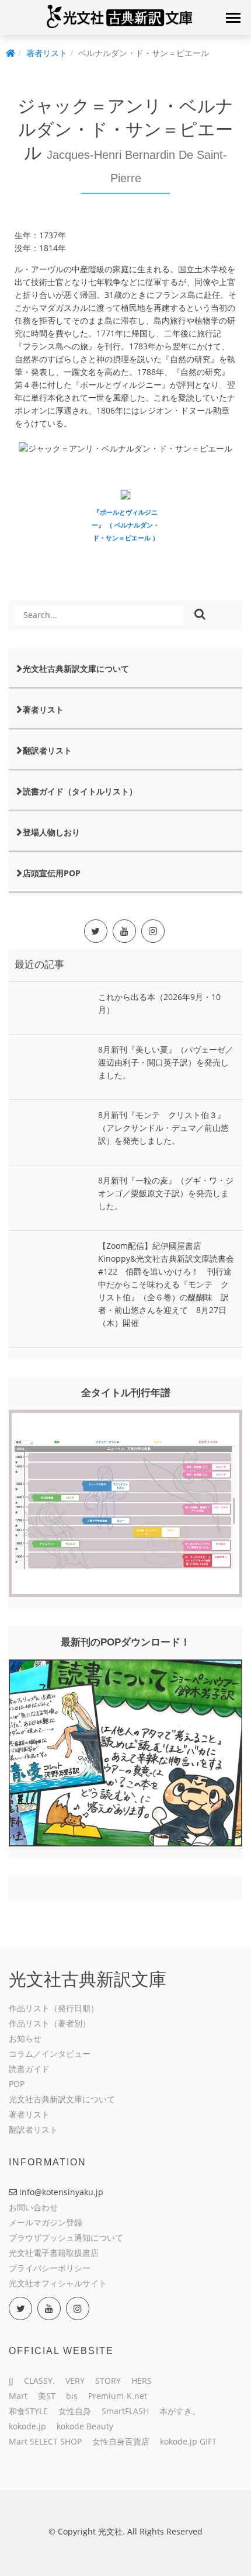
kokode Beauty (85, 2426)
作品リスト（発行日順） (54, 2008)
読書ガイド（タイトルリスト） (80, 791)
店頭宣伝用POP (52, 873)
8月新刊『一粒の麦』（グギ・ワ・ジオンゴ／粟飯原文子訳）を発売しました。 (166, 1193)
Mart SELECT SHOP (45, 2441)
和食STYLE (28, 2411)
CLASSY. (39, 2381)
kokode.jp (27, 2426)
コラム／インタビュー (50, 2053)
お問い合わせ (33, 2207)
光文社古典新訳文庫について (76, 669)
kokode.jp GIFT (188, 2441)
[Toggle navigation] (233, 18)
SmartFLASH (125, 2411)
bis (72, 2396)
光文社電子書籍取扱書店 (54, 2253)
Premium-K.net (118, 2396)
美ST (47, 2396)
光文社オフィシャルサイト (58, 2283)
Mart (18, 2396)
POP (17, 2084)
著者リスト (47, 53)
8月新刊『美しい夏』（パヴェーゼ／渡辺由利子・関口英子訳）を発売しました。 (166, 1062)
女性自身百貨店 (121, 2441)
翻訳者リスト (47, 750)
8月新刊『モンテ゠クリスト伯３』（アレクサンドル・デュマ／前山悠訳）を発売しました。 (163, 1128)
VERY (75, 2381)
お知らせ (25, 2038)
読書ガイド (29, 2069)
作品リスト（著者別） (50, 2023)
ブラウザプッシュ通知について (66, 2237)
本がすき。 (180, 2411)
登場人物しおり (51, 832)
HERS (142, 2381)
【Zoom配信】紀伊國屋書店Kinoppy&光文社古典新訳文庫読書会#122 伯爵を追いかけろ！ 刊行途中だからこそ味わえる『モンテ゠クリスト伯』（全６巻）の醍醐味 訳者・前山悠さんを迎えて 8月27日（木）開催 (166, 1284)
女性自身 (75, 2411)
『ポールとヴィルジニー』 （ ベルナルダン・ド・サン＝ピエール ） (125, 525)
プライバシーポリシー (50, 2268)
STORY (108, 2381)
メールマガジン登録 (46, 2222)
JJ (11, 2381)
